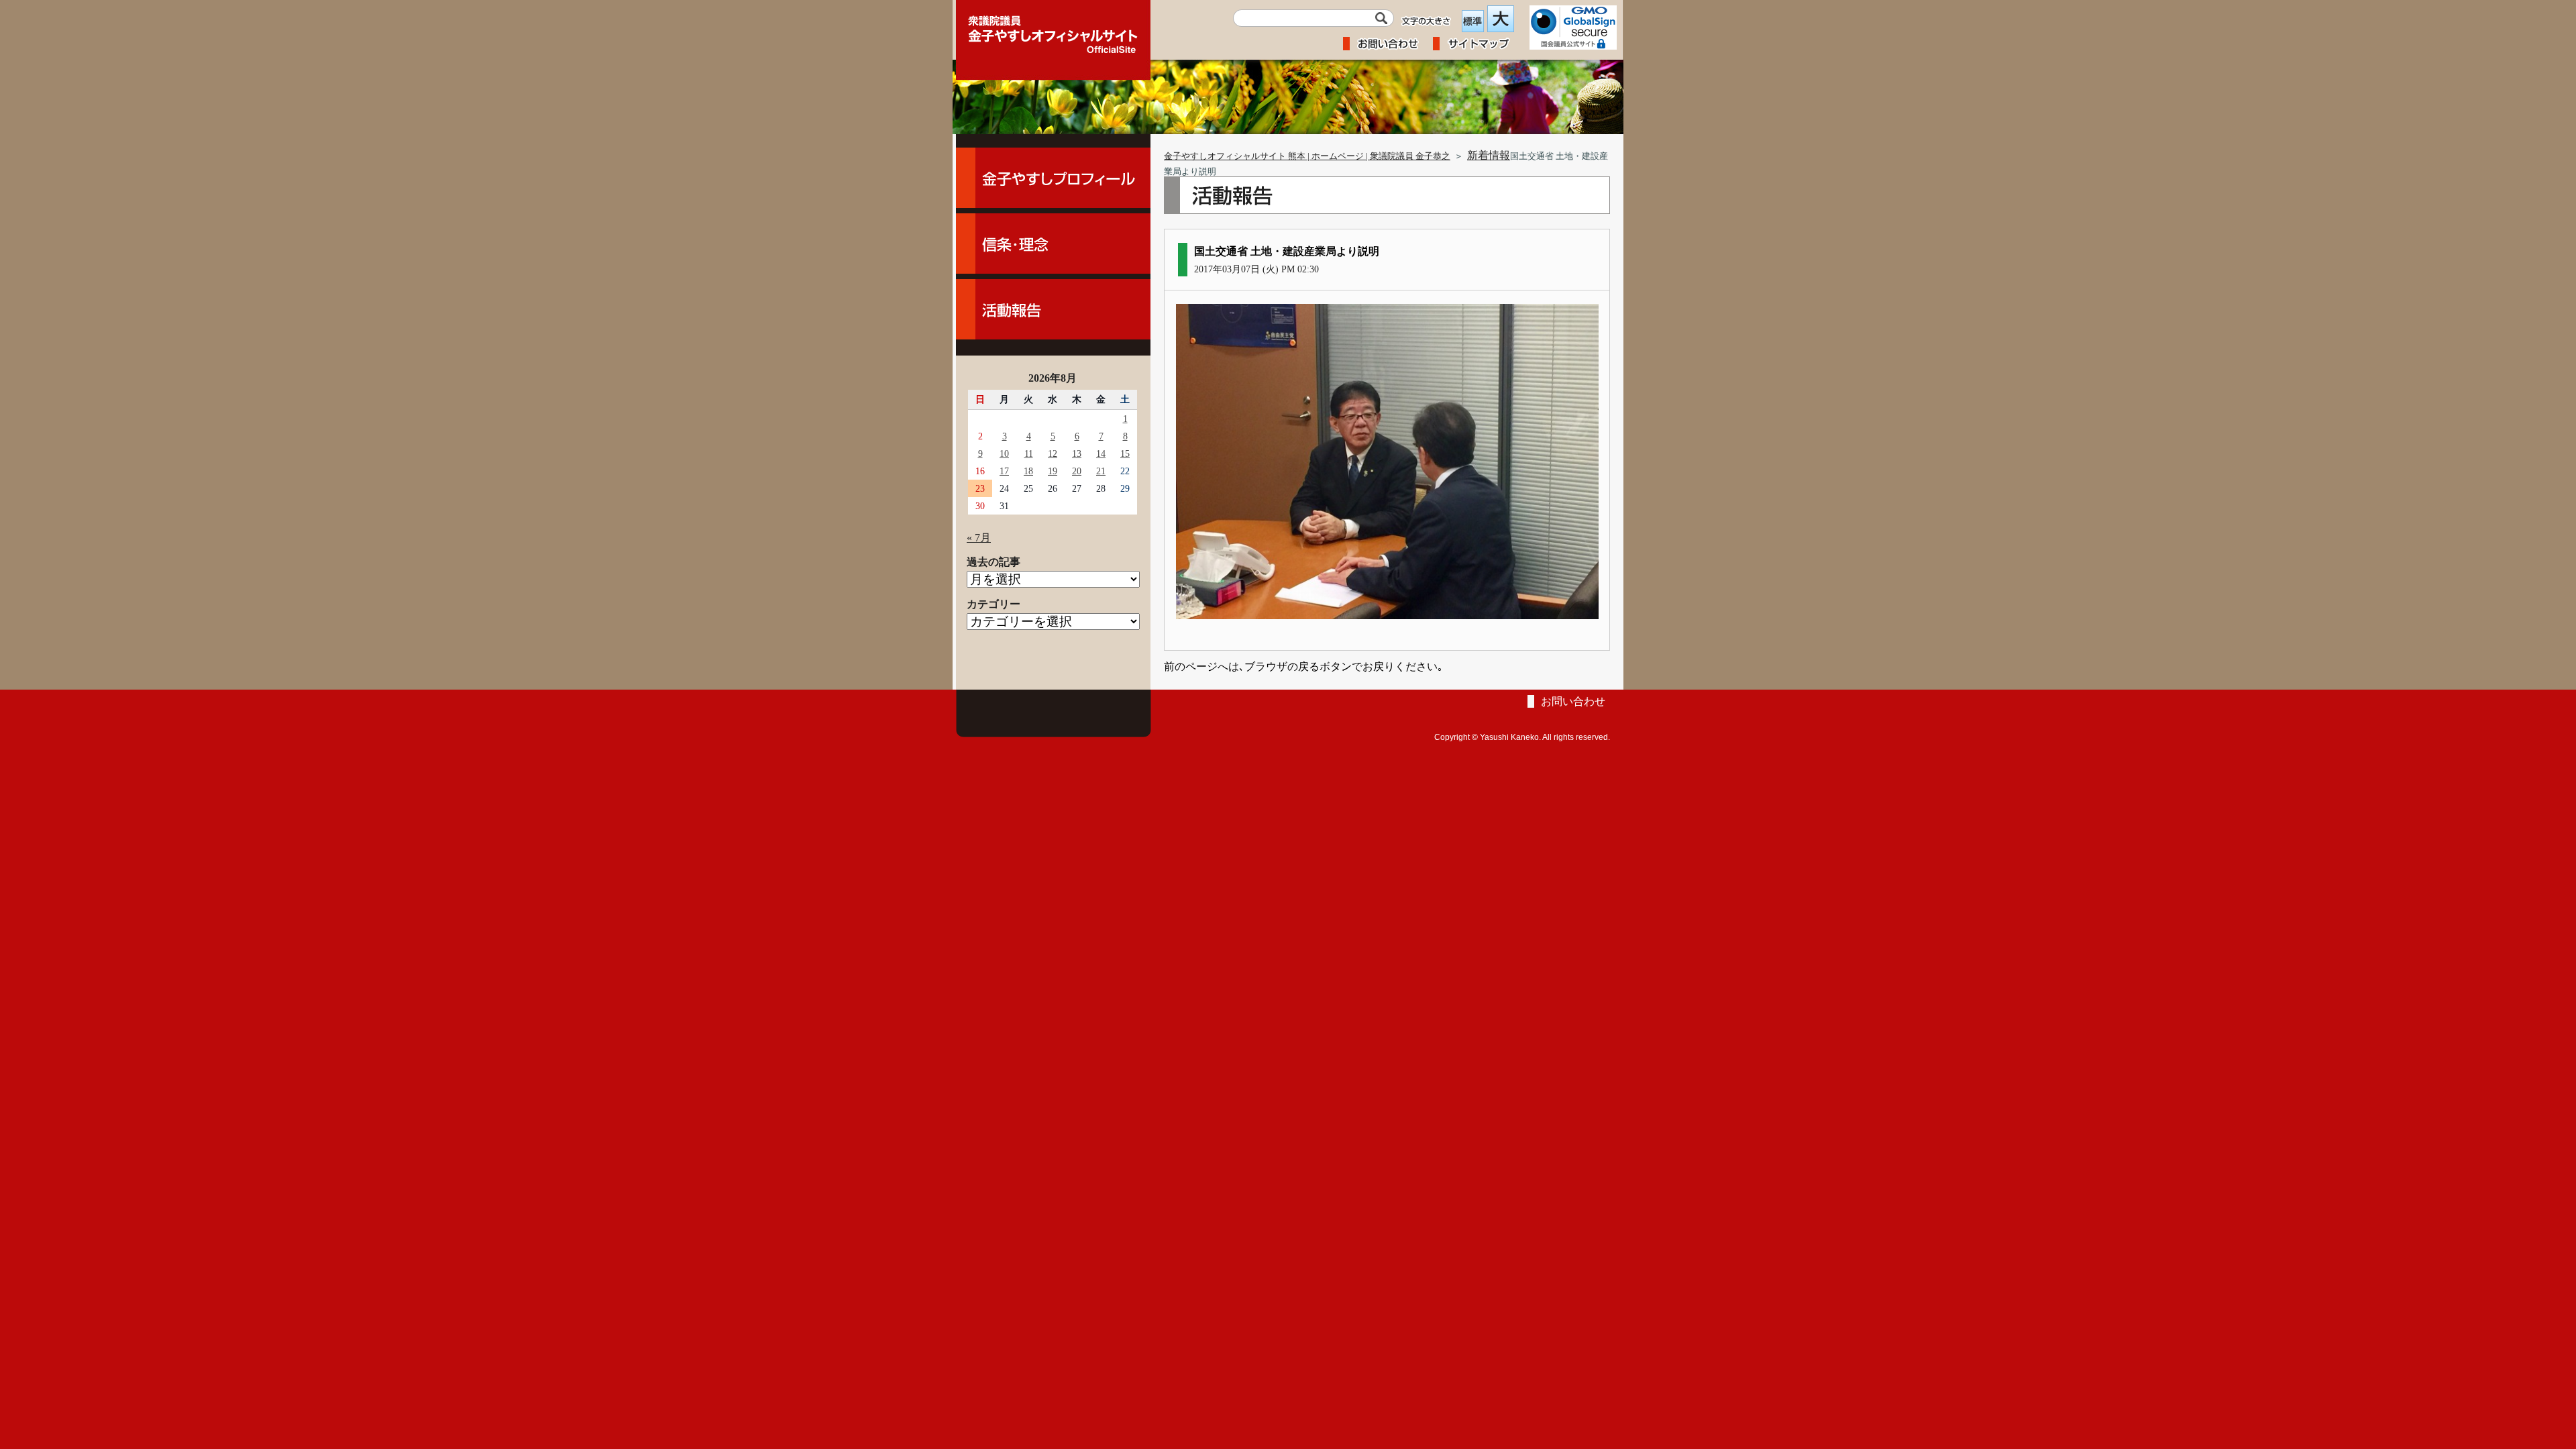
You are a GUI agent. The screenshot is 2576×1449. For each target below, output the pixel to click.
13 (1077, 453)
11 (1029, 453)
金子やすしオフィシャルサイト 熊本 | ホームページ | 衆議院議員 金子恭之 (1307, 156)
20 (1077, 471)
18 (1028, 471)
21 (1101, 471)
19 (1053, 471)
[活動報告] (1053, 309)
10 (1004, 453)
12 (1053, 453)
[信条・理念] (1053, 244)
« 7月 (979, 538)
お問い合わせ (1573, 701)
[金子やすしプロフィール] (1053, 178)
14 (1101, 453)
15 (1125, 453)
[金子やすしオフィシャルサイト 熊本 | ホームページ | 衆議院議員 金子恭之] (1053, 30)
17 (1004, 471)
